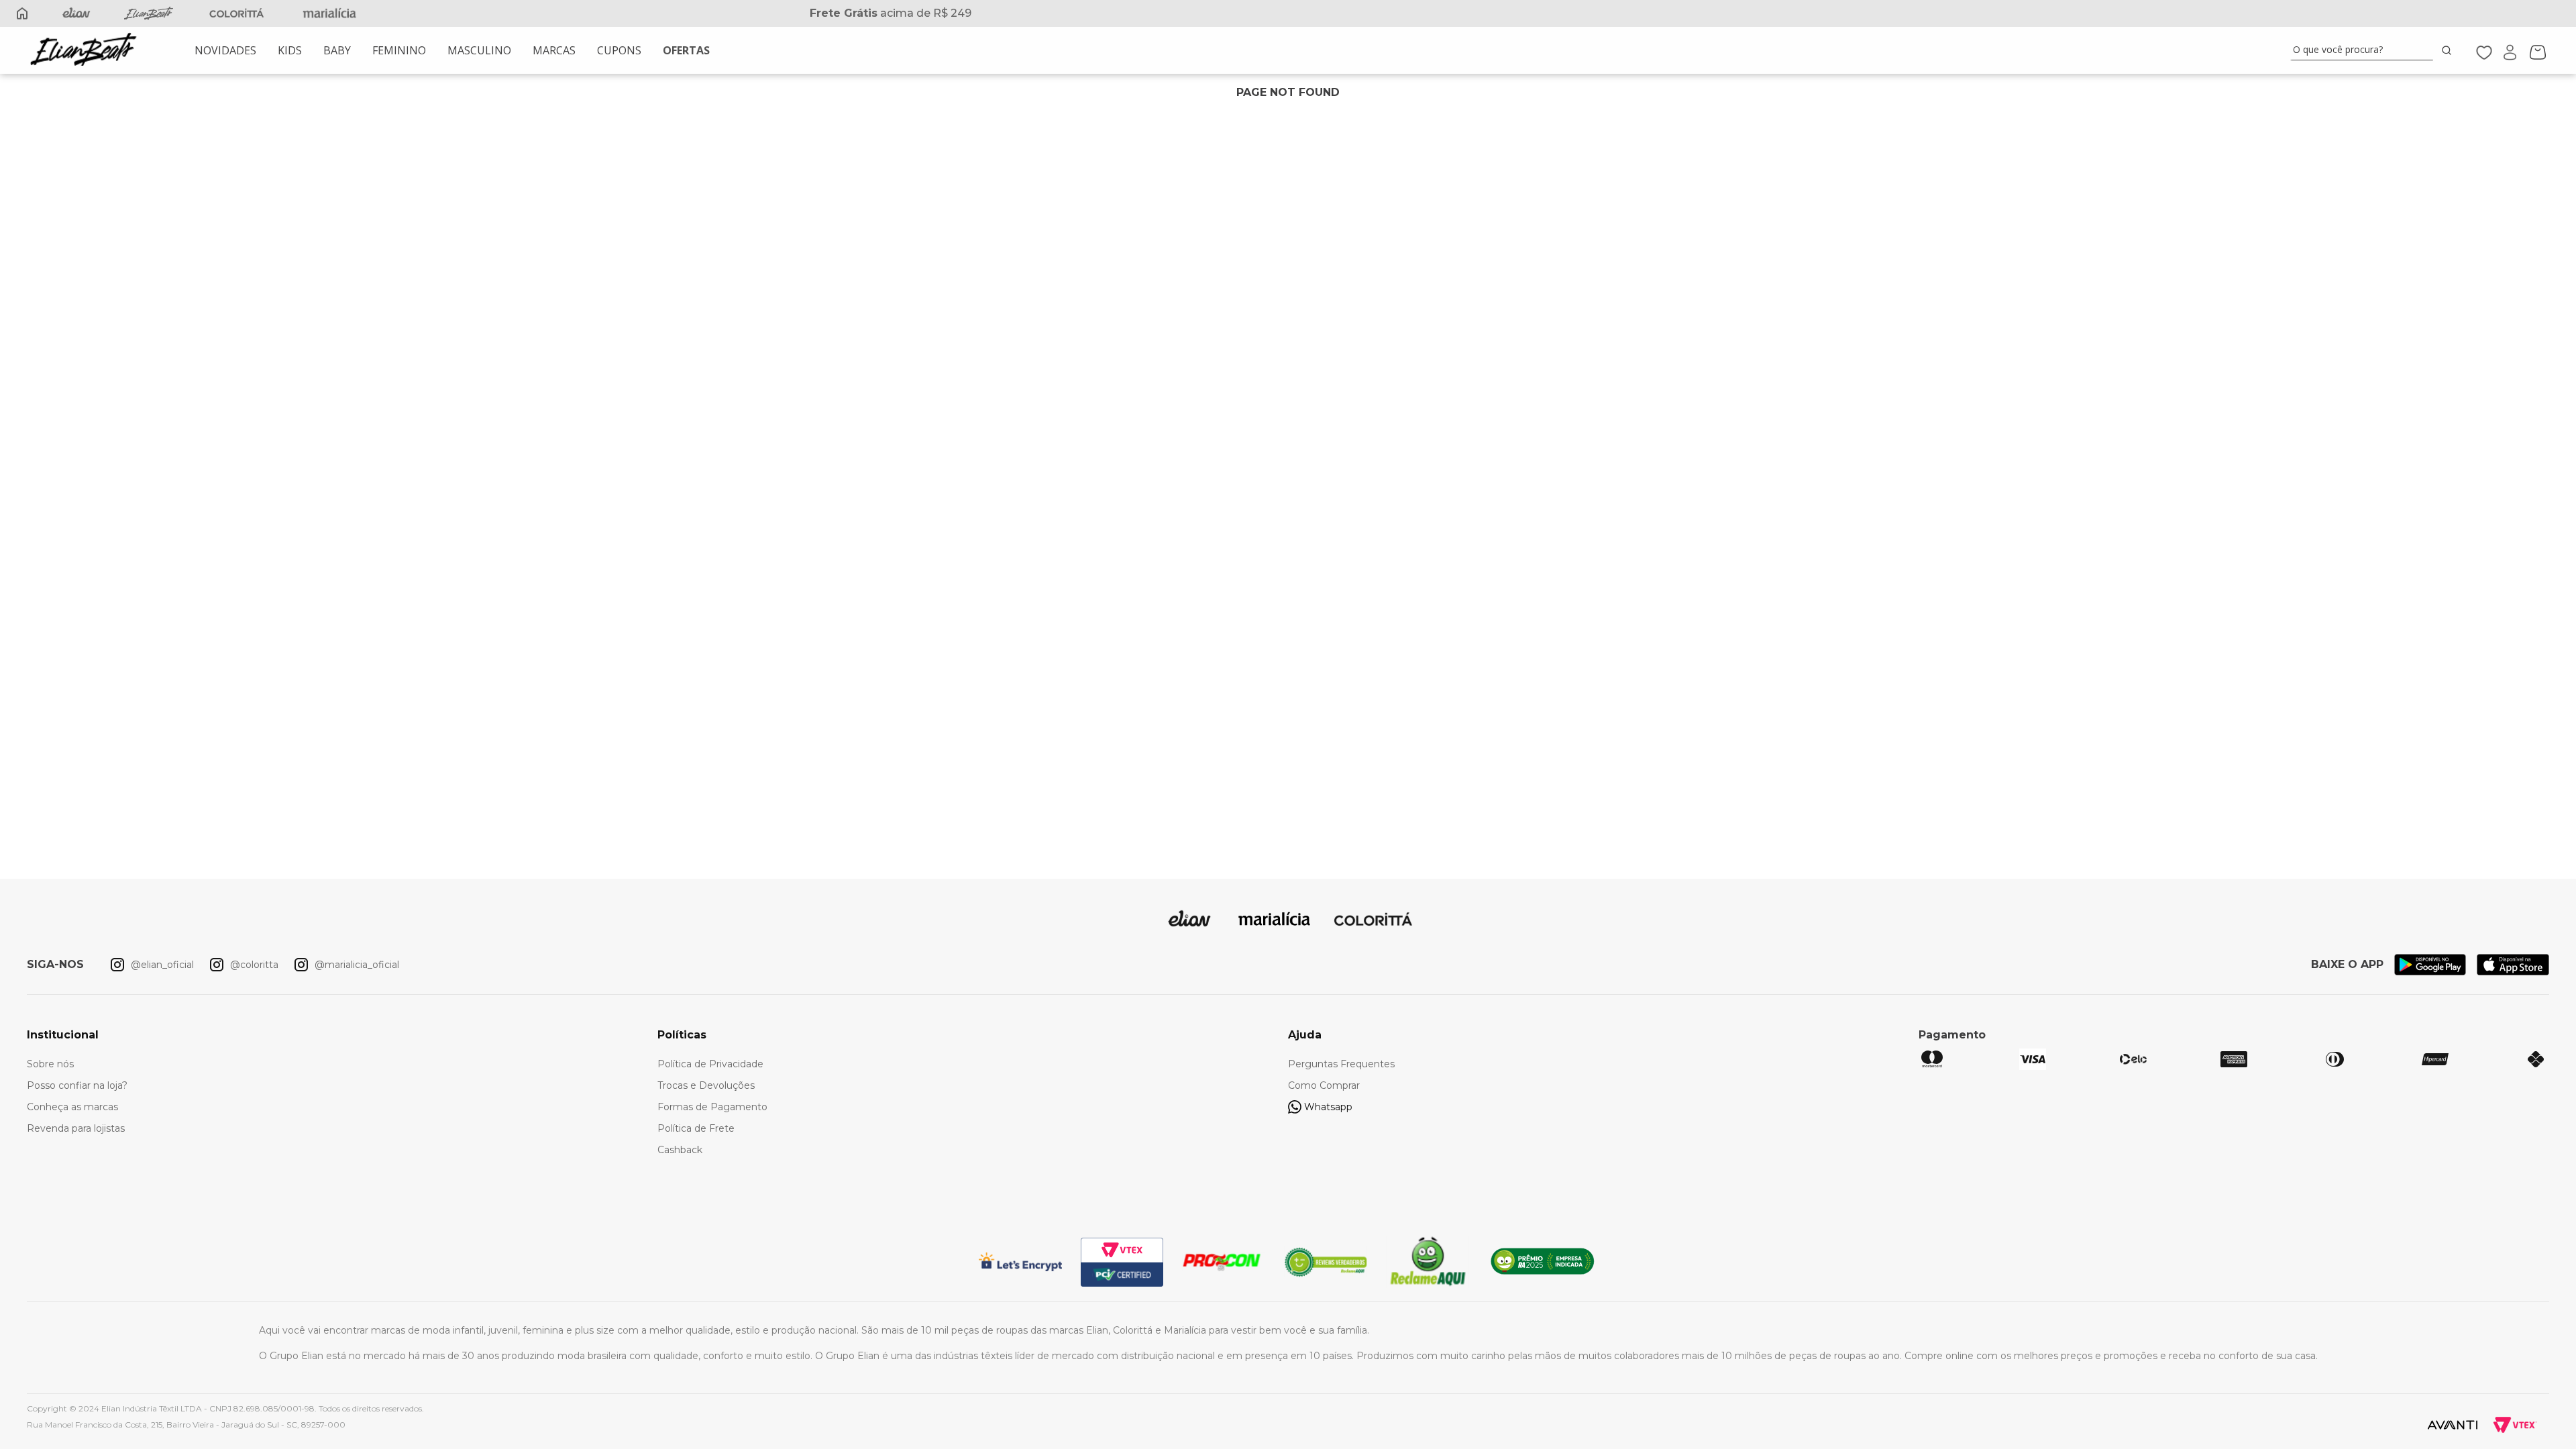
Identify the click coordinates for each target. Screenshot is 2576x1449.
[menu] (452, 50)
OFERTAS (686, 50)
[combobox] (2373, 50)
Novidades (225, 50)
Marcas (554, 50)
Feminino (399, 50)
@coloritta (254, 965)
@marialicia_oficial (357, 965)
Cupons (619, 50)
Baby (337, 50)
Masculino (479, 50)
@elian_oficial (162, 965)
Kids (290, 50)
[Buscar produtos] (2449, 50)
